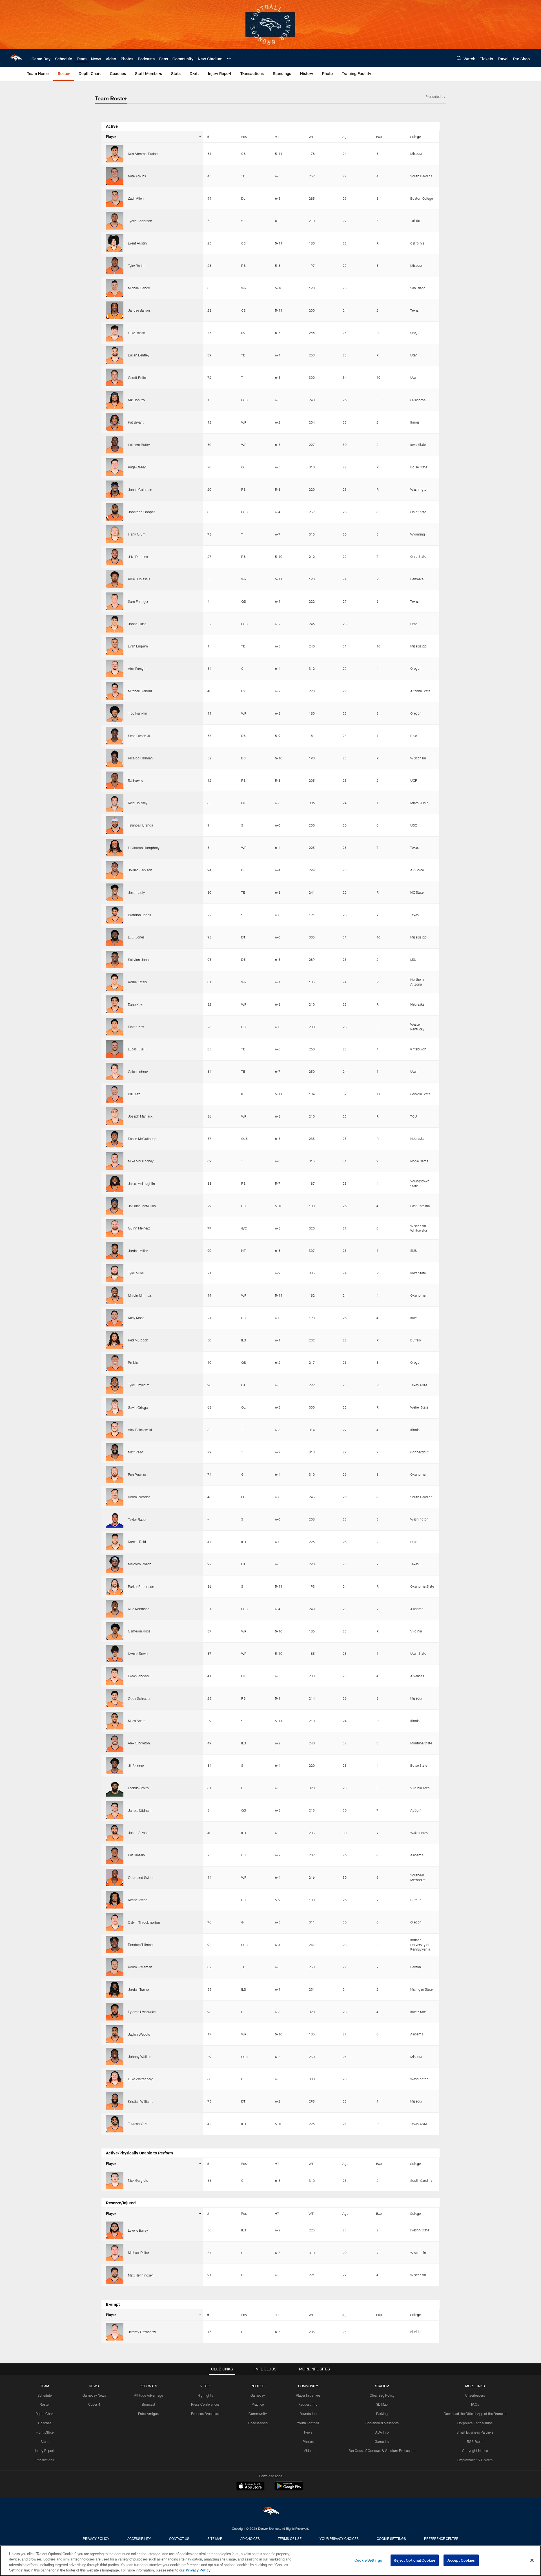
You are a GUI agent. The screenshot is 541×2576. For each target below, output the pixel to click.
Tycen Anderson (140, 221)
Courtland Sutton (141, 1878)
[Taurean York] (115, 2124)
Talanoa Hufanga (140, 825)
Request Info (308, 2404)
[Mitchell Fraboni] (115, 691)
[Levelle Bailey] (115, 2230)
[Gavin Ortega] (115, 1407)
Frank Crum (137, 534)
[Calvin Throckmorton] (115, 1922)
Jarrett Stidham (140, 1810)
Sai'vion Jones (139, 960)
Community (258, 2414)
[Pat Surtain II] (115, 1855)
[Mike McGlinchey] (115, 1161)
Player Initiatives (308, 2395)
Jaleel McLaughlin (141, 1184)
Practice (258, 2404)
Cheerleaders (258, 2423)
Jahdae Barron (139, 310)
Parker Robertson (141, 1586)
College (415, 136)
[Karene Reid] (115, 1542)
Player (111, 136)
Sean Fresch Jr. (139, 736)
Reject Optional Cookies (415, 2560)
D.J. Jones (136, 937)
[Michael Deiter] (115, 2253)
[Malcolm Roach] (115, 1564)
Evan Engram (138, 646)
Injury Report (45, 2451)
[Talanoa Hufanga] (115, 825)
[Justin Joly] (115, 892)
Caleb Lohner (138, 1072)
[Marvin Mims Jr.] (115, 1295)
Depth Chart (45, 2414)
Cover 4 (94, 2404)
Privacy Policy (96, 2538)
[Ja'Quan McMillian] (115, 1206)
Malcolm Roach (140, 1564)
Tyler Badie (136, 266)
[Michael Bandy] (115, 288)
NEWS (94, 2386)
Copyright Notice (475, 2451)
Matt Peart (136, 1452)
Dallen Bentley (139, 355)
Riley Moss (136, 1318)
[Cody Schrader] (115, 1698)
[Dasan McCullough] (115, 1139)
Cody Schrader (139, 1698)
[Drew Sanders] (115, 1676)
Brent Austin (137, 243)
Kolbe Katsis (137, 982)
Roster (45, 2404)
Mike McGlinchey (141, 1161)
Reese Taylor (137, 1900)
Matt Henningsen (141, 2275)
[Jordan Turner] (115, 1989)
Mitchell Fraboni (140, 691)
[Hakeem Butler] (115, 445)
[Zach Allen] (115, 198)
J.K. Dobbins (138, 557)
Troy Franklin (138, 713)
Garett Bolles (138, 378)
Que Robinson (139, 1609)
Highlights (205, 2395)
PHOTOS (258, 2386)
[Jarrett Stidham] (115, 1810)
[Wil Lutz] (115, 1094)
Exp (379, 136)
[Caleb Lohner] (115, 1072)
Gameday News (94, 2395)
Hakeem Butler (139, 445)
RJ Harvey (136, 781)
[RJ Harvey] (115, 780)
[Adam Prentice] (115, 1497)
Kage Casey (137, 467)
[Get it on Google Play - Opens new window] (289, 2489)
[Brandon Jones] (115, 915)
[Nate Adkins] (115, 176)
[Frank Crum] (115, 534)
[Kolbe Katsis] (115, 982)
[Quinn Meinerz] (115, 1228)
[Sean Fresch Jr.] (115, 736)
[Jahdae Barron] (115, 310)
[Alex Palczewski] (115, 1430)
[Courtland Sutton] (115, 1878)
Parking (382, 2414)
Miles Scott (136, 1721)
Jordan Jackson (140, 870)
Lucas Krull (136, 1049)
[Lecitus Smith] (115, 1788)
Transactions (45, 2460)
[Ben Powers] (115, 1475)
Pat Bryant (136, 422)
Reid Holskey (138, 803)
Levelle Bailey (138, 2230)
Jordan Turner (138, 1989)
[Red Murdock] (115, 1340)
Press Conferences (205, 2404)
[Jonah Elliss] (115, 624)
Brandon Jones (139, 915)
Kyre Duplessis (139, 579)
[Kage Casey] (115, 467)
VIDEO (205, 2386)
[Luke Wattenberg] (115, 2079)
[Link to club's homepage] (16, 58)
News (308, 2432)
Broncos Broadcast (205, 2414)
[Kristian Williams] (115, 2101)
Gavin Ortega (138, 1407)
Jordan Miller (138, 1251)
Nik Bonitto (136, 400)
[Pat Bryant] (115, 422)
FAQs (475, 2404)
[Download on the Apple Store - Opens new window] (250, 2487)
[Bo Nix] (115, 1363)
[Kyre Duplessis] (115, 579)
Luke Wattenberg (141, 2079)
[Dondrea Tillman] (115, 1945)
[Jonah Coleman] (115, 489)
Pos (244, 136)
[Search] (459, 58)
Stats (45, 2441)
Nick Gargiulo (138, 2180)
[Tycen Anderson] (115, 221)
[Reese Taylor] (115, 1900)
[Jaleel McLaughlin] (115, 1183)
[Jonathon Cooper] (115, 512)
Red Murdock (138, 1340)
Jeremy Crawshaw (142, 2332)
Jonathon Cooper (141, 512)
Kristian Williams (141, 2101)
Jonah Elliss (137, 624)
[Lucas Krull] (115, 1049)
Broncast (148, 2404)
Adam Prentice (139, 1497)
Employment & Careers (475, 2460)
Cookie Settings (391, 2538)
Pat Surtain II (138, 1855)
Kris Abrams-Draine (143, 154)
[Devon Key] (115, 1027)
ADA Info (382, 2432)
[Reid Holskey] (115, 803)
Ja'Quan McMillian (142, 1206)
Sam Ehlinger (138, 601)
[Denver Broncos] (270, 2512)
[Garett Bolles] (115, 377)
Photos (308, 2441)
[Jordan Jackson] (115, 870)
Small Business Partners (475, 2432)
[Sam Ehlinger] (115, 601)
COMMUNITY (308, 2386)
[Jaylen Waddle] (115, 2034)
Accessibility (139, 2538)
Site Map (215, 2538)
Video (308, 2451)
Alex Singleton (139, 1743)
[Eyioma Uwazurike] (115, 2012)
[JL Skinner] (115, 1766)
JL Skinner (136, 1766)
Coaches (45, 2423)
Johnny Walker (139, 2057)
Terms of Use (290, 2538)
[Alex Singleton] (115, 1743)
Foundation (308, 2414)
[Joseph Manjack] (115, 1116)
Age (345, 136)
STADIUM (382, 2386)
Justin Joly (136, 893)
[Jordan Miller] (115, 1251)
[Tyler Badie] (115, 265)
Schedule (45, 2395)
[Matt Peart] (115, 1452)
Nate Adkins (137, 176)
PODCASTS (148, 2386)
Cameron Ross (139, 1631)
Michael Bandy (139, 288)
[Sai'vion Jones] (115, 960)
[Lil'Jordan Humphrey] (115, 848)
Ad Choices (250, 2538)
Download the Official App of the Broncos (475, 2414)
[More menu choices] (229, 58)
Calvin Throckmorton (144, 1922)
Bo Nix (133, 1363)
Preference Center (441, 2538)
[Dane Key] (115, 1004)
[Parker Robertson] (115, 1586)
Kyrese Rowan (139, 1654)
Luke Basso (137, 333)
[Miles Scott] (115, 1721)
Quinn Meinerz (139, 1228)
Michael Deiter (138, 2253)
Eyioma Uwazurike (142, 2012)
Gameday (258, 2395)
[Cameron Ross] (115, 1631)
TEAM (45, 2386)
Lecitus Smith (138, 1788)
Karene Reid (137, 1542)
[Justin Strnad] (115, 1833)
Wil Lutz (134, 1094)
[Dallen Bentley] (115, 355)
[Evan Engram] (115, 646)
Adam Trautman (140, 1967)
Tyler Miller (136, 1273)
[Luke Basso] (115, 333)
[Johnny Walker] (115, 2057)
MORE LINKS (475, 2386)
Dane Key (135, 1004)
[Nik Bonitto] (115, 400)
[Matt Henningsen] (115, 2275)
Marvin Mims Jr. (140, 1295)
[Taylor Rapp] (115, 1519)
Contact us (179, 2538)
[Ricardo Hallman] (115, 758)
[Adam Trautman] (115, 1967)
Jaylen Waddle (139, 2034)
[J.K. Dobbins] (115, 557)
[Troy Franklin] (115, 713)
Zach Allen (136, 198)
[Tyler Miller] (115, 1273)
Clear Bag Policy (382, 2395)
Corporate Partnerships (475, 2423)
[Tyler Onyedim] (115, 1385)
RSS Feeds (475, 2441)
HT (277, 136)
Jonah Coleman (140, 490)
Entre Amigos (148, 2414)
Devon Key (136, 1027)
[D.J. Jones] (115, 937)
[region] (270, 2561)
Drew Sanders (138, 1676)
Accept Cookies (461, 2560)
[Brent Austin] (115, 243)
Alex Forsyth (137, 669)
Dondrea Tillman (140, 1945)
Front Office (45, 2432)
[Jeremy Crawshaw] (115, 2332)
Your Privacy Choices (339, 2538)
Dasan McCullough (142, 1139)
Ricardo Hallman (140, 758)
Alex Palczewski (140, 1430)
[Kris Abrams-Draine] (115, 154)
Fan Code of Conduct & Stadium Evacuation (382, 2451)
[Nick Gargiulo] (115, 2180)
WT (311, 136)
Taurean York (138, 2124)
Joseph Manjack (140, 1116)
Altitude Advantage (148, 2395)
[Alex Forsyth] (115, 668)
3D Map (382, 2404)
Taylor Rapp (137, 1519)
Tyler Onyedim (139, 1385)
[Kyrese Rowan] (115, 1654)
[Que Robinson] (115, 1609)
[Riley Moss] (115, 1318)
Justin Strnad (138, 1833)
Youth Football (308, 2423)
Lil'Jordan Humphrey (144, 848)
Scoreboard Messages (382, 2423)
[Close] (532, 2560)
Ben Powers (137, 1475)
